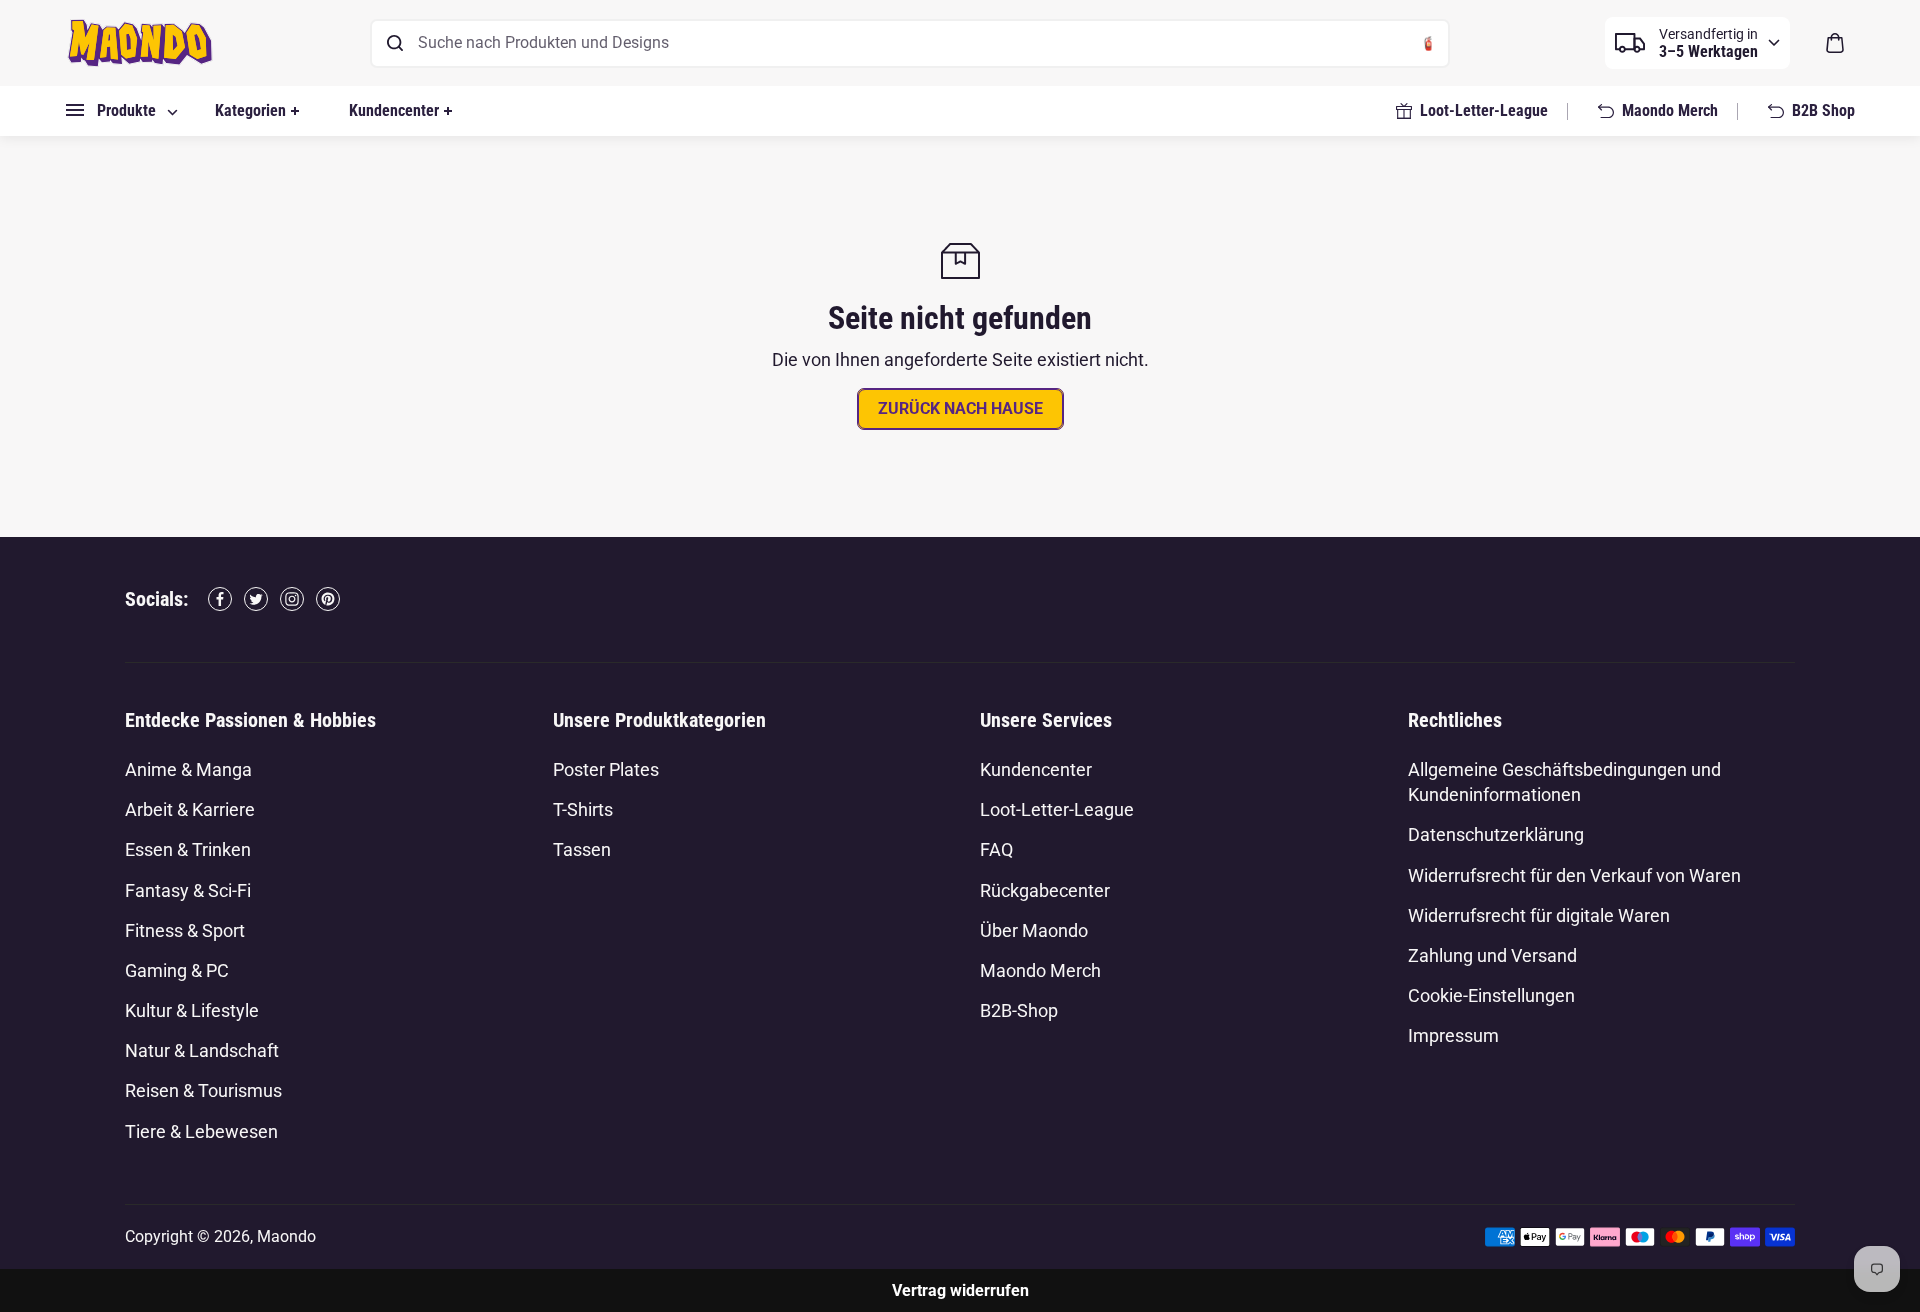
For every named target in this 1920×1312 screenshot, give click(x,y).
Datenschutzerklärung (1496, 834)
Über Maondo (1034, 930)
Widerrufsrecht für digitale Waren (1539, 915)
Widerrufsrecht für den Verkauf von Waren (1574, 875)
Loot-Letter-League (1057, 809)
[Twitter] (256, 599)
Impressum (1453, 1035)
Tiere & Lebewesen (201, 1131)
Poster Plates (606, 769)
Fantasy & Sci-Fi (188, 890)
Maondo (286, 1236)
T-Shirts (583, 809)
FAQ (996, 849)
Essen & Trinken (188, 849)
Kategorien (250, 110)
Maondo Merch (1040, 970)
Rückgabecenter (1045, 890)
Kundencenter (394, 110)
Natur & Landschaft (202, 1050)
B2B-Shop (1019, 1010)
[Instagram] (292, 599)
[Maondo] (140, 43)
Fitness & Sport (185, 930)
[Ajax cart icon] (1835, 43)
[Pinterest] (328, 599)
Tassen (582, 849)
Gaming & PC (177, 970)
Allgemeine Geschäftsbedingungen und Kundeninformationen (1564, 782)
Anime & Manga (188, 769)
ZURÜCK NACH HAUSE (960, 408)
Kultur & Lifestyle (192, 1010)
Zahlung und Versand (1492, 955)
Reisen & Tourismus (203, 1090)
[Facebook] (220, 599)
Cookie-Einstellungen (1491, 995)
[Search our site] (395, 43)
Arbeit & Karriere (190, 809)
